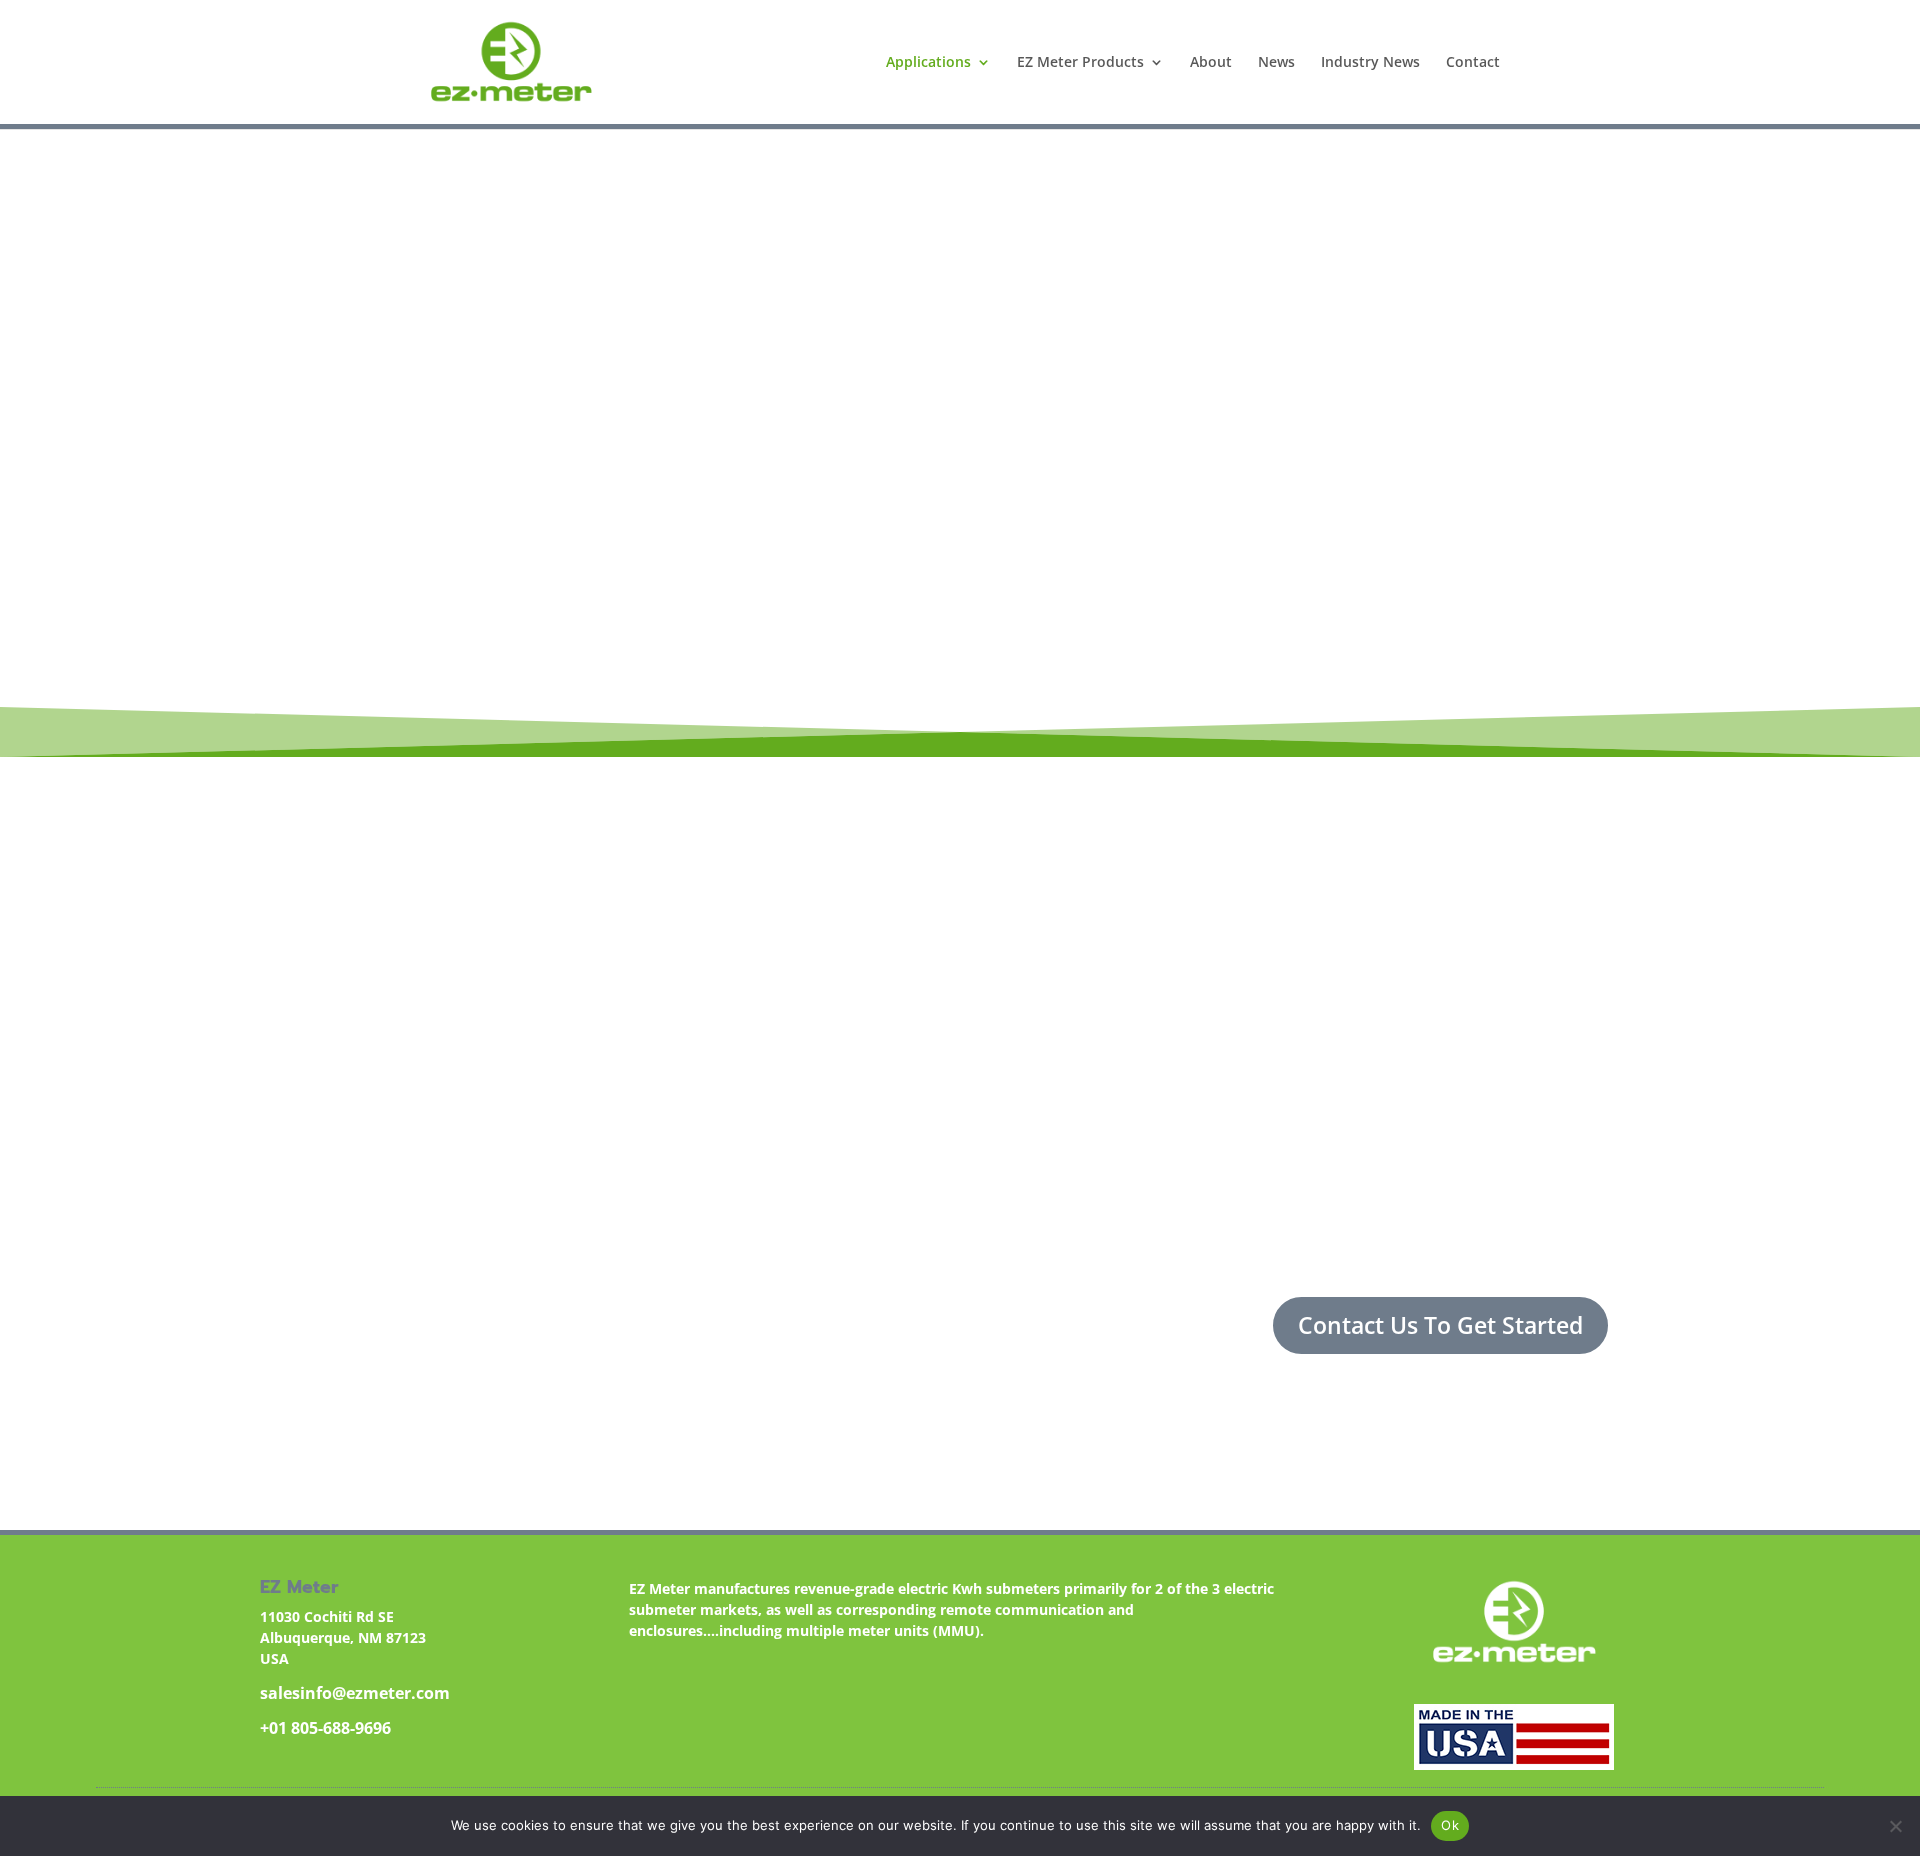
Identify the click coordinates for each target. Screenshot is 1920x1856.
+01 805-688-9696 (325, 1728)
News (1276, 63)
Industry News (1370, 63)
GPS (845, 640)
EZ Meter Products (1080, 63)
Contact (1473, 63)
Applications (928, 63)
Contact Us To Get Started (1440, 1325)
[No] (1895, 1826)
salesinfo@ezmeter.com (355, 1693)
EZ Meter (1439, 593)
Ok (1450, 1825)
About (1211, 63)
